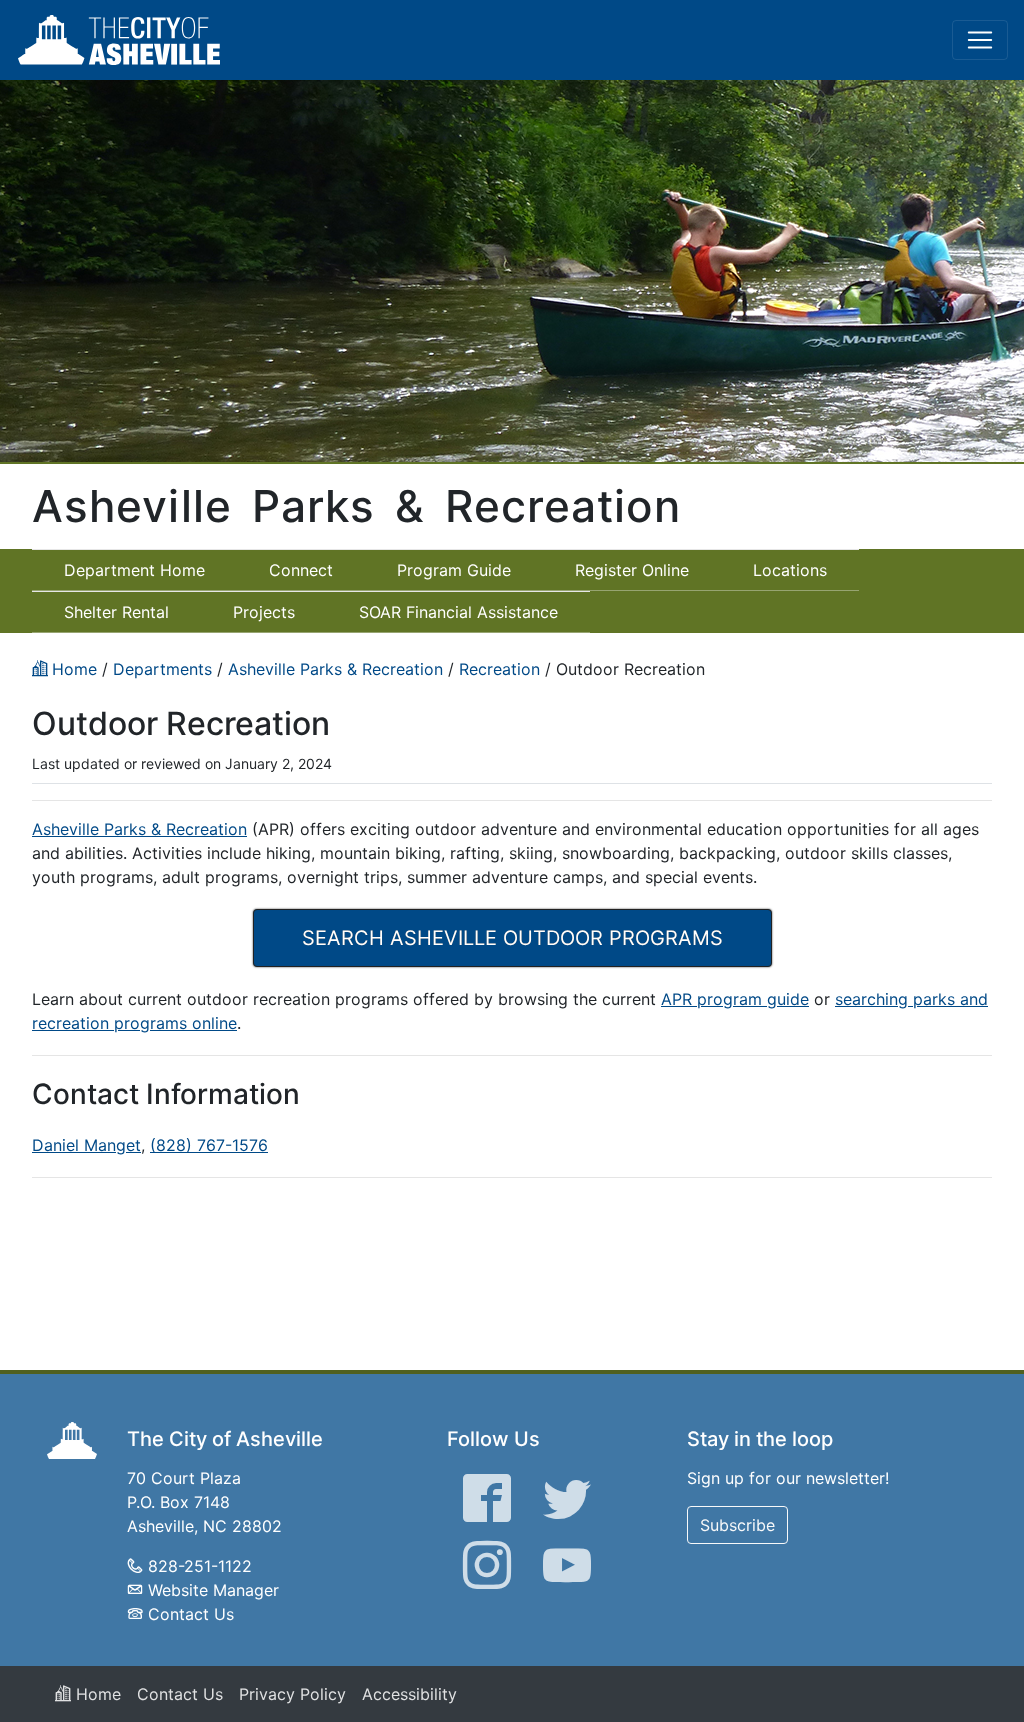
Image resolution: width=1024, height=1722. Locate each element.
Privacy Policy (292, 1694)
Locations (790, 570)
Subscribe (737, 1525)
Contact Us (191, 1614)
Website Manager (213, 1590)
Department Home (134, 570)
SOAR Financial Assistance (458, 612)
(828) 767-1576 (209, 1145)
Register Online (632, 570)
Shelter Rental (116, 612)
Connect (301, 570)
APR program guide (735, 999)
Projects (264, 612)
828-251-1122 (200, 1566)
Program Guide (454, 570)
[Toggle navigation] (980, 40)
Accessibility (409, 1694)
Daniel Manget (86, 1145)
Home (96, 1694)
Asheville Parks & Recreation (139, 829)
